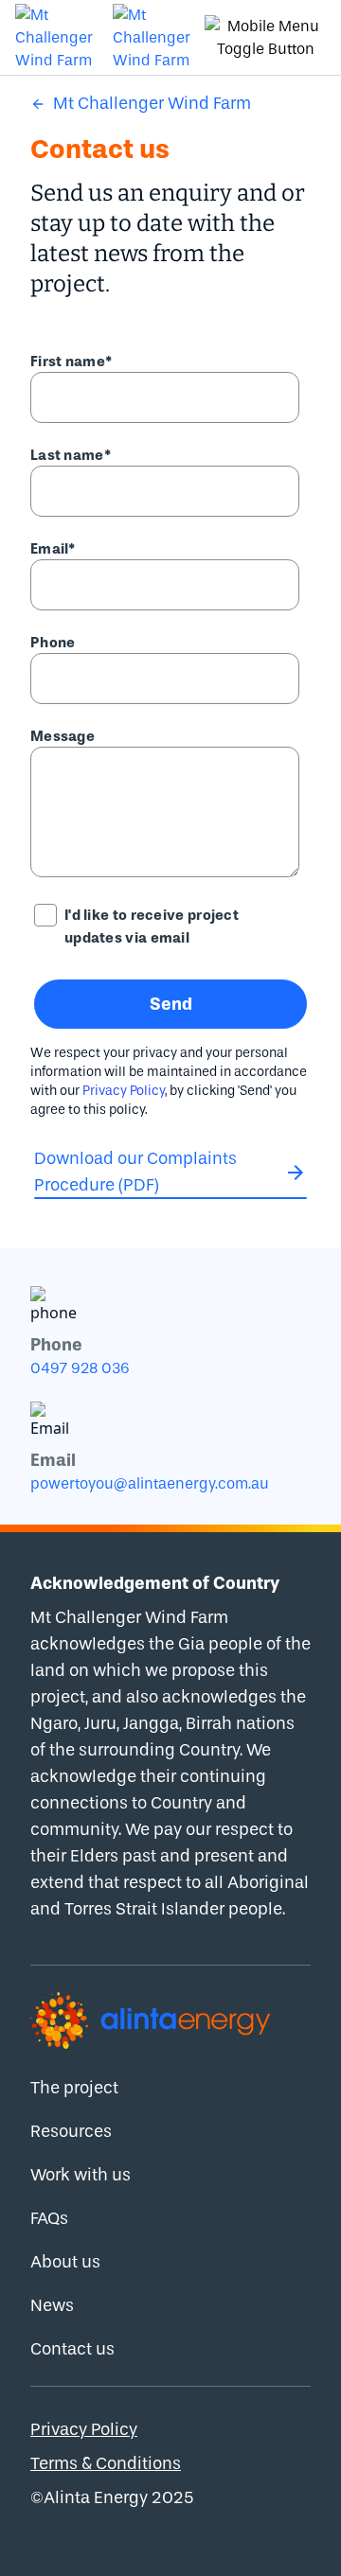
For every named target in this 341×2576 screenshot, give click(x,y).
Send (171, 1004)
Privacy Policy (124, 1091)
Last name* (71, 455)
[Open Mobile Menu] (265, 38)
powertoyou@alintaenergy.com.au (150, 1483)
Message (63, 736)
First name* (71, 362)
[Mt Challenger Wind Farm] (56, 38)
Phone (53, 643)
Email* (53, 549)
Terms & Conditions (106, 2464)
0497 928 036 (80, 1368)
